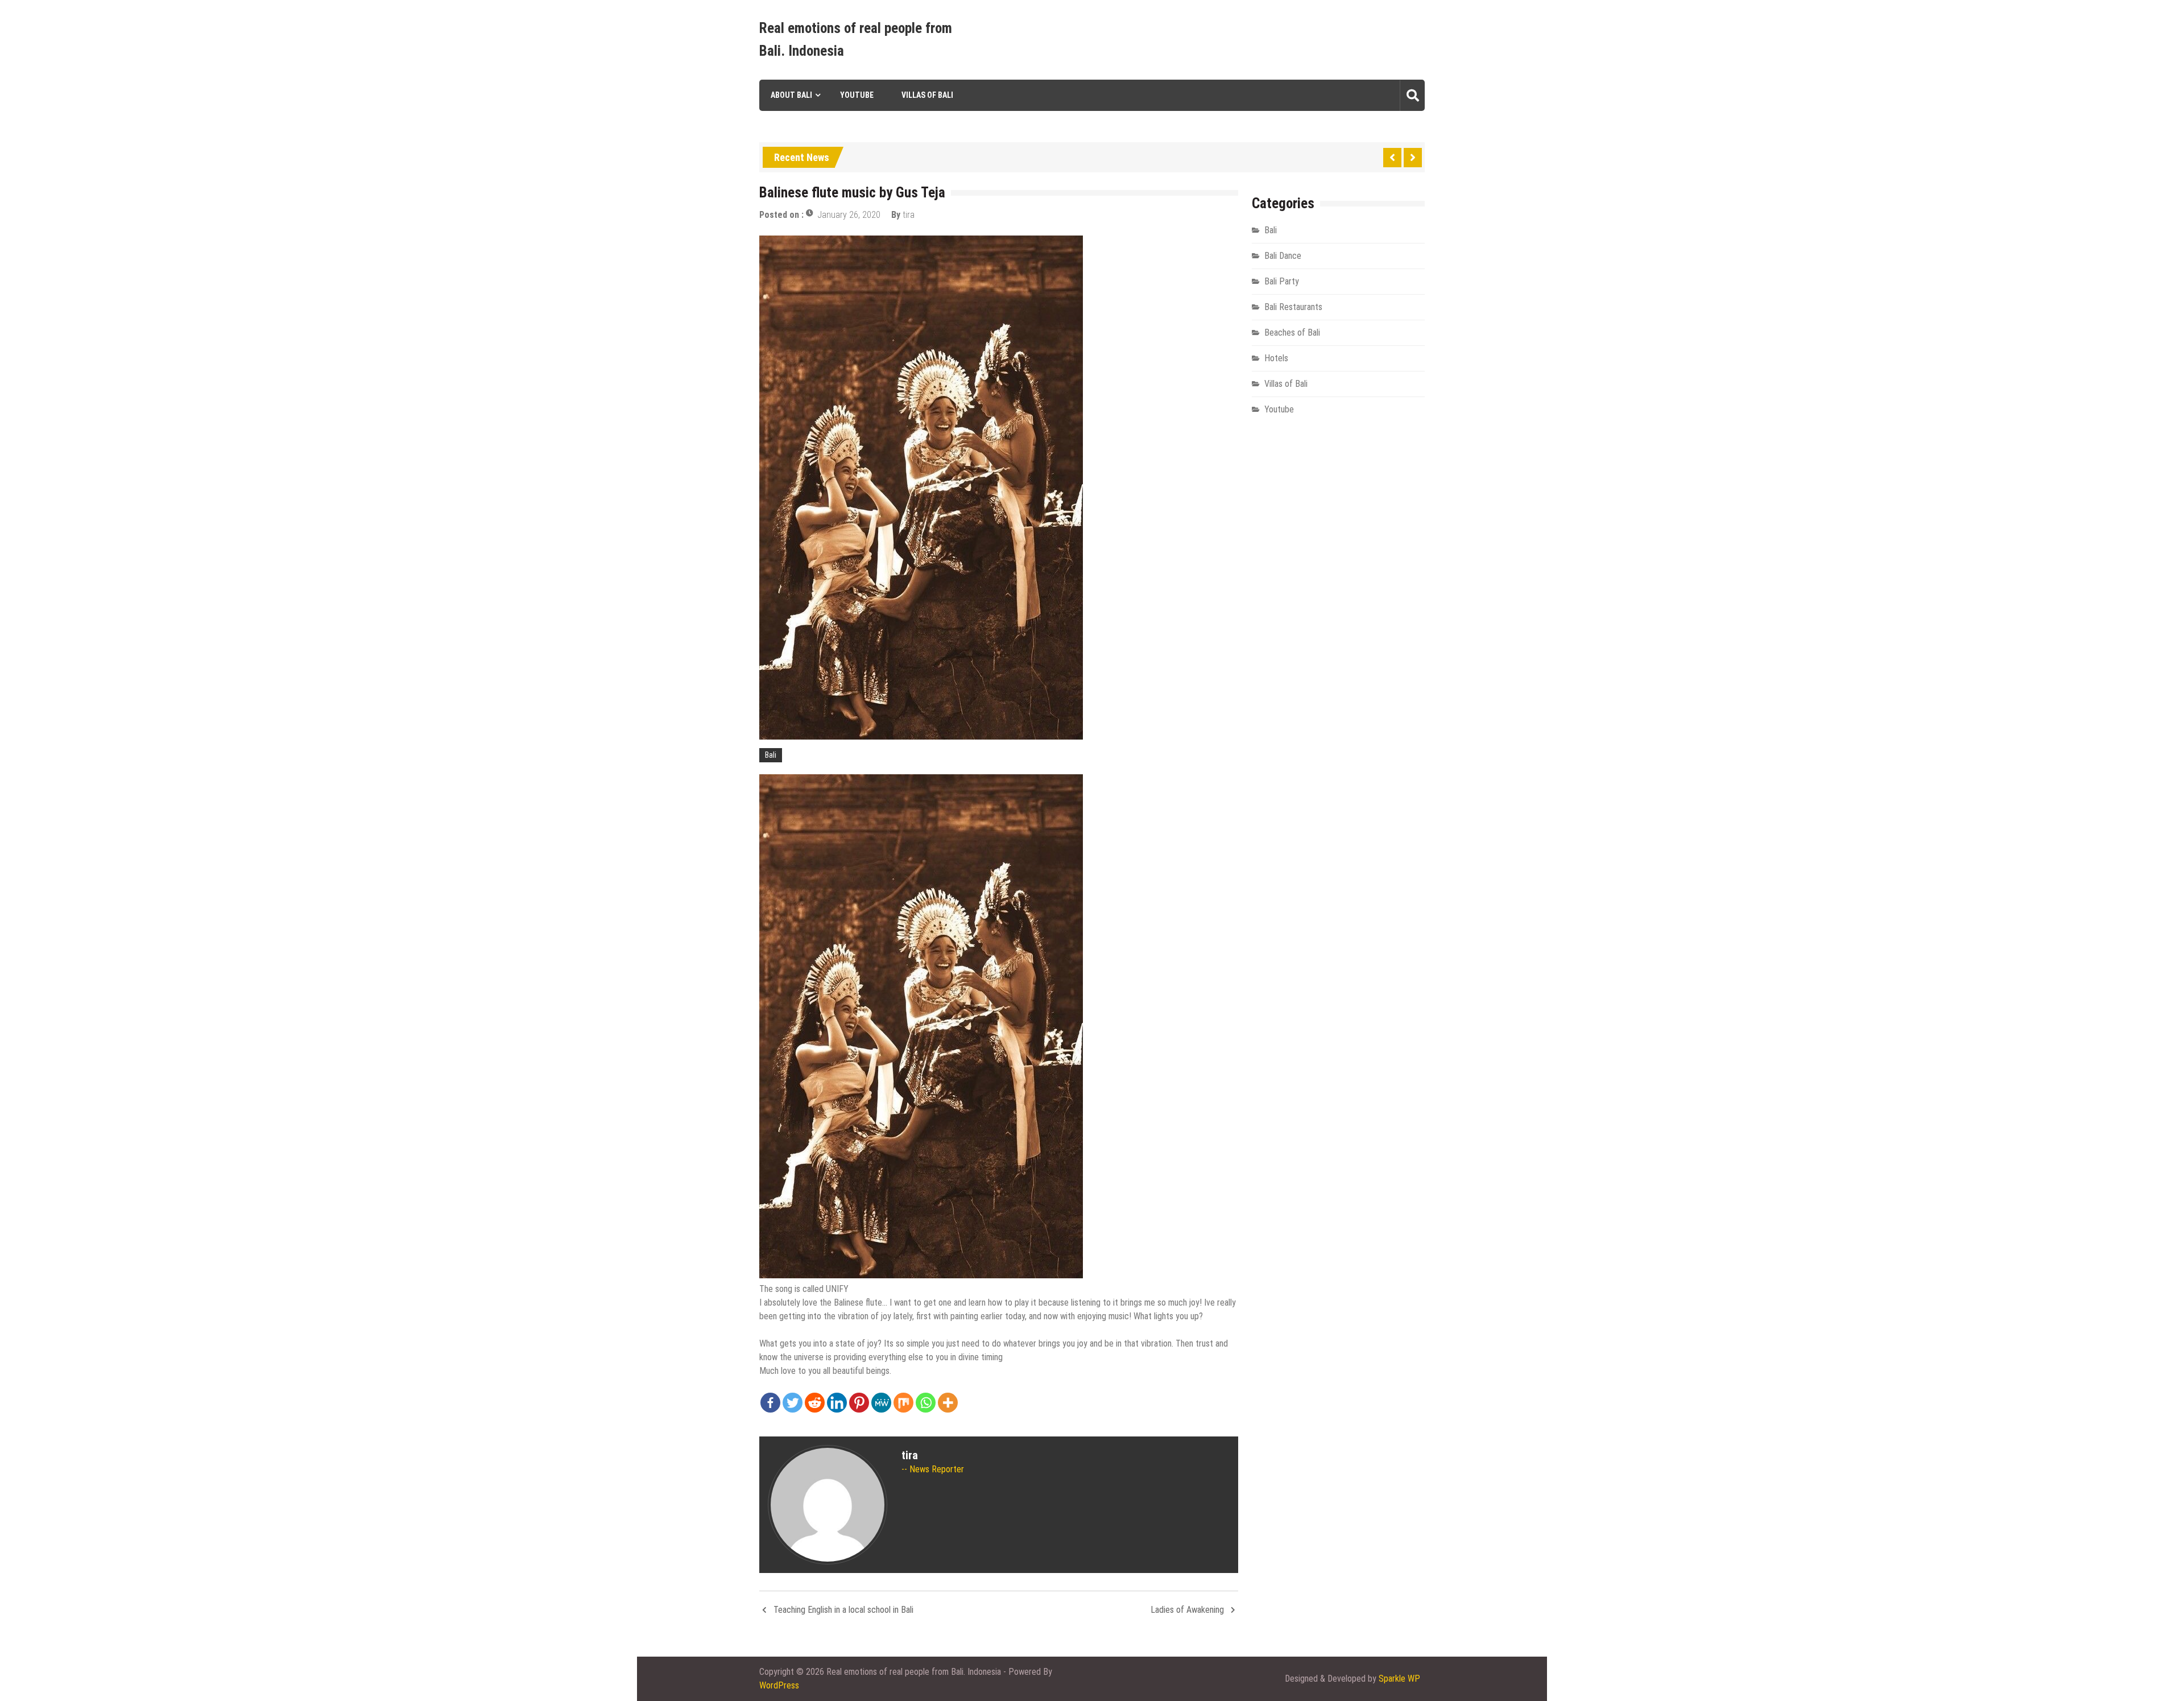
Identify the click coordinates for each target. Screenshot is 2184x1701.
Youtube (857, 95)
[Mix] (903, 1403)
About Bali (791, 95)
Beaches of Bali (1292, 333)
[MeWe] (881, 1403)
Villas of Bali (927, 95)
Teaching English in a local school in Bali (843, 1610)
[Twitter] (793, 1403)
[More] (948, 1403)
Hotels (1276, 358)
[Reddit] (815, 1403)
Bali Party (1282, 281)
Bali (771, 755)
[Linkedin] (837, 1403)
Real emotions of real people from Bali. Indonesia (856, 40)
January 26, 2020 (849, 215)
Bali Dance (1283, 256)
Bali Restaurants (1293, 307)
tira (909, 215)
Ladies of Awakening (1187, 1610)
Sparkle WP (1399, 1679)
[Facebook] (770, 1403)
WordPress (779, 1685)
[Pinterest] (859, 1403)
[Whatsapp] (926, 1403)
